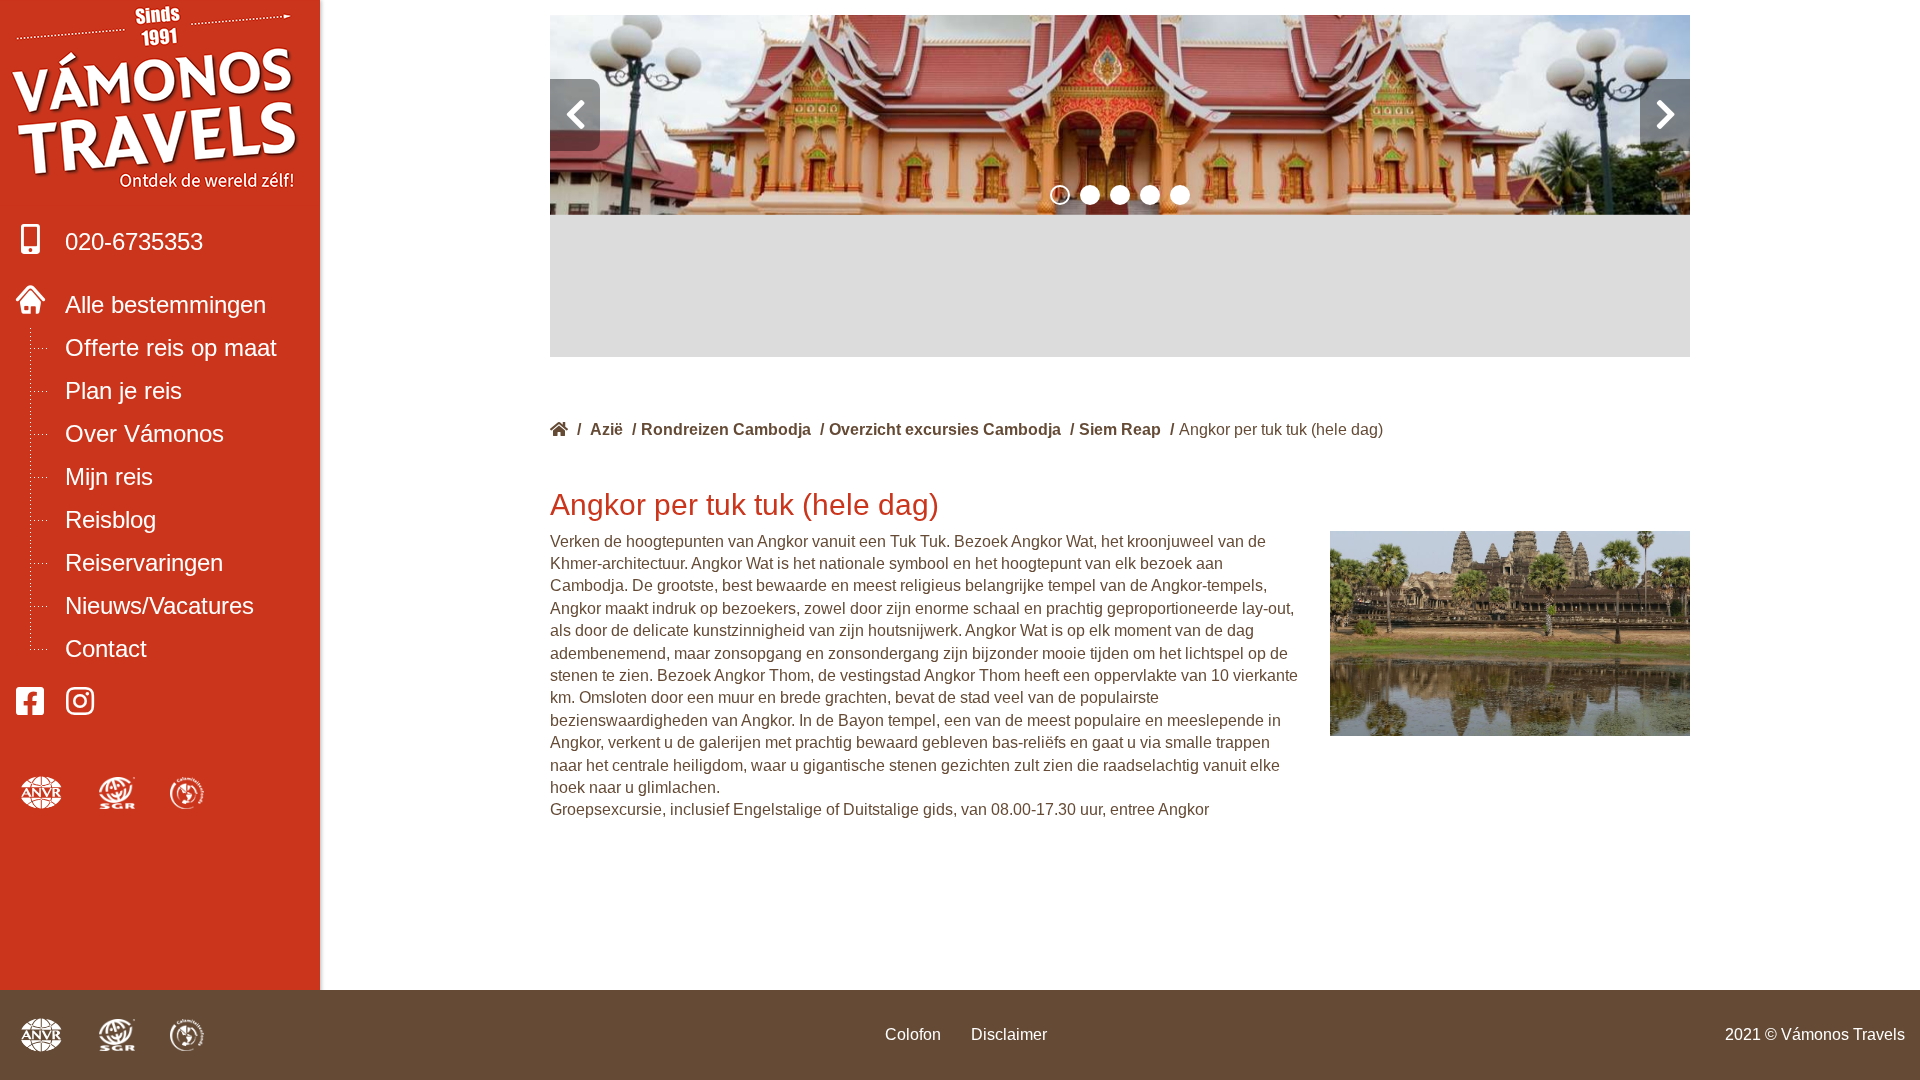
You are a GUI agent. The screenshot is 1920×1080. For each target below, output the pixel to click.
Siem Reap (1120, 429)
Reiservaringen (144, 562)
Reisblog (110, 519)
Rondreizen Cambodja (726, 429)
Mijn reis (109, 476)
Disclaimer (1009, 1034)
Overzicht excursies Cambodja (945, 429)
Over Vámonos (144, 433)
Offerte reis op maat (171, 347)
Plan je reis (123, 390)
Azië (606, 429)
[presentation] (575, 115)
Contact (106, 648)
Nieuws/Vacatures (159, 605)
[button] (1060, 195)
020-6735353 (134, 241)
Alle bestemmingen (165, 304)
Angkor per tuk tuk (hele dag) (1281, 429)
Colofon (913, 1034)
